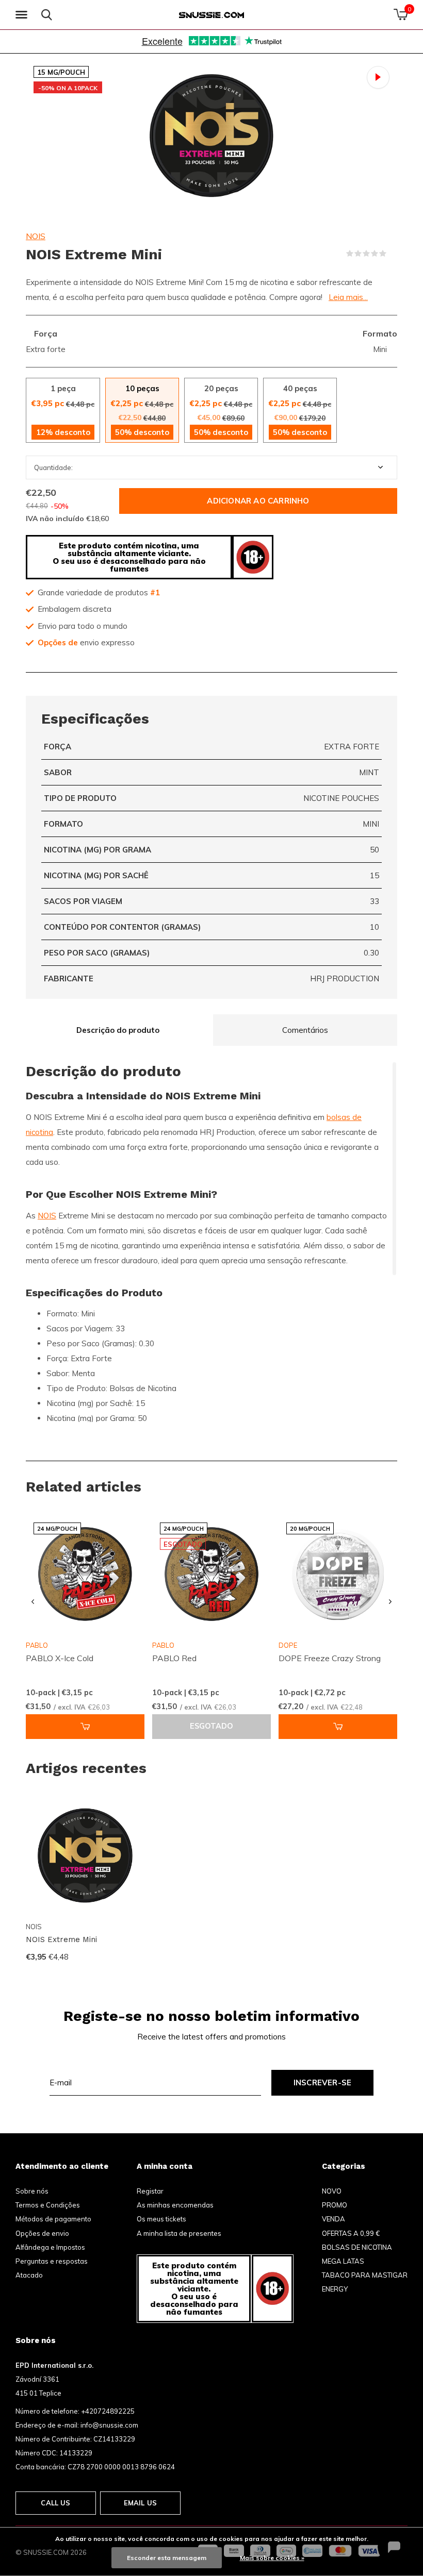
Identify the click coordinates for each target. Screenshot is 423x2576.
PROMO (335, 2205)
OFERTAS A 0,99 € (351, 2233)
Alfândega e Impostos (50, 2247)
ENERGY (335, 2289)
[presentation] (33, 1602)
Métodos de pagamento (53, 2219)
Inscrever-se (322, 2082)
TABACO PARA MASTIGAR (365, 2275)
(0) (393, 254)
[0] (401, 14)
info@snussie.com (109, 2425)
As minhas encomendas (175, 2205)
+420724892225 (108, 2411)
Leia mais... (348, 297)
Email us (140, 2503)
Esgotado (211, 1726)
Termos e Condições (48, 2205)
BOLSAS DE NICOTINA (357, 2247)
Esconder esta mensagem (167, 2558)
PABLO (163, 1645)
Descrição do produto (118, 1030)
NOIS (36, 236)
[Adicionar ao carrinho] (85, 1727)
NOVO (332, 2191)
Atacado (29, 2275)
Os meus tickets (161, 2219)
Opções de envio (42, 2233)
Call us (55, 2503)
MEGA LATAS (343, 2261)
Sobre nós (32, 2191)
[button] (23, 15)
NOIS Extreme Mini (61, 1939)
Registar (150, 2191)
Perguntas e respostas (52, 2261)
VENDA (333, 2219)
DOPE (288, 1645)
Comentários (305, 1030)
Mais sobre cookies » (272, 2558)
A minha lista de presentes (179, 2233)
